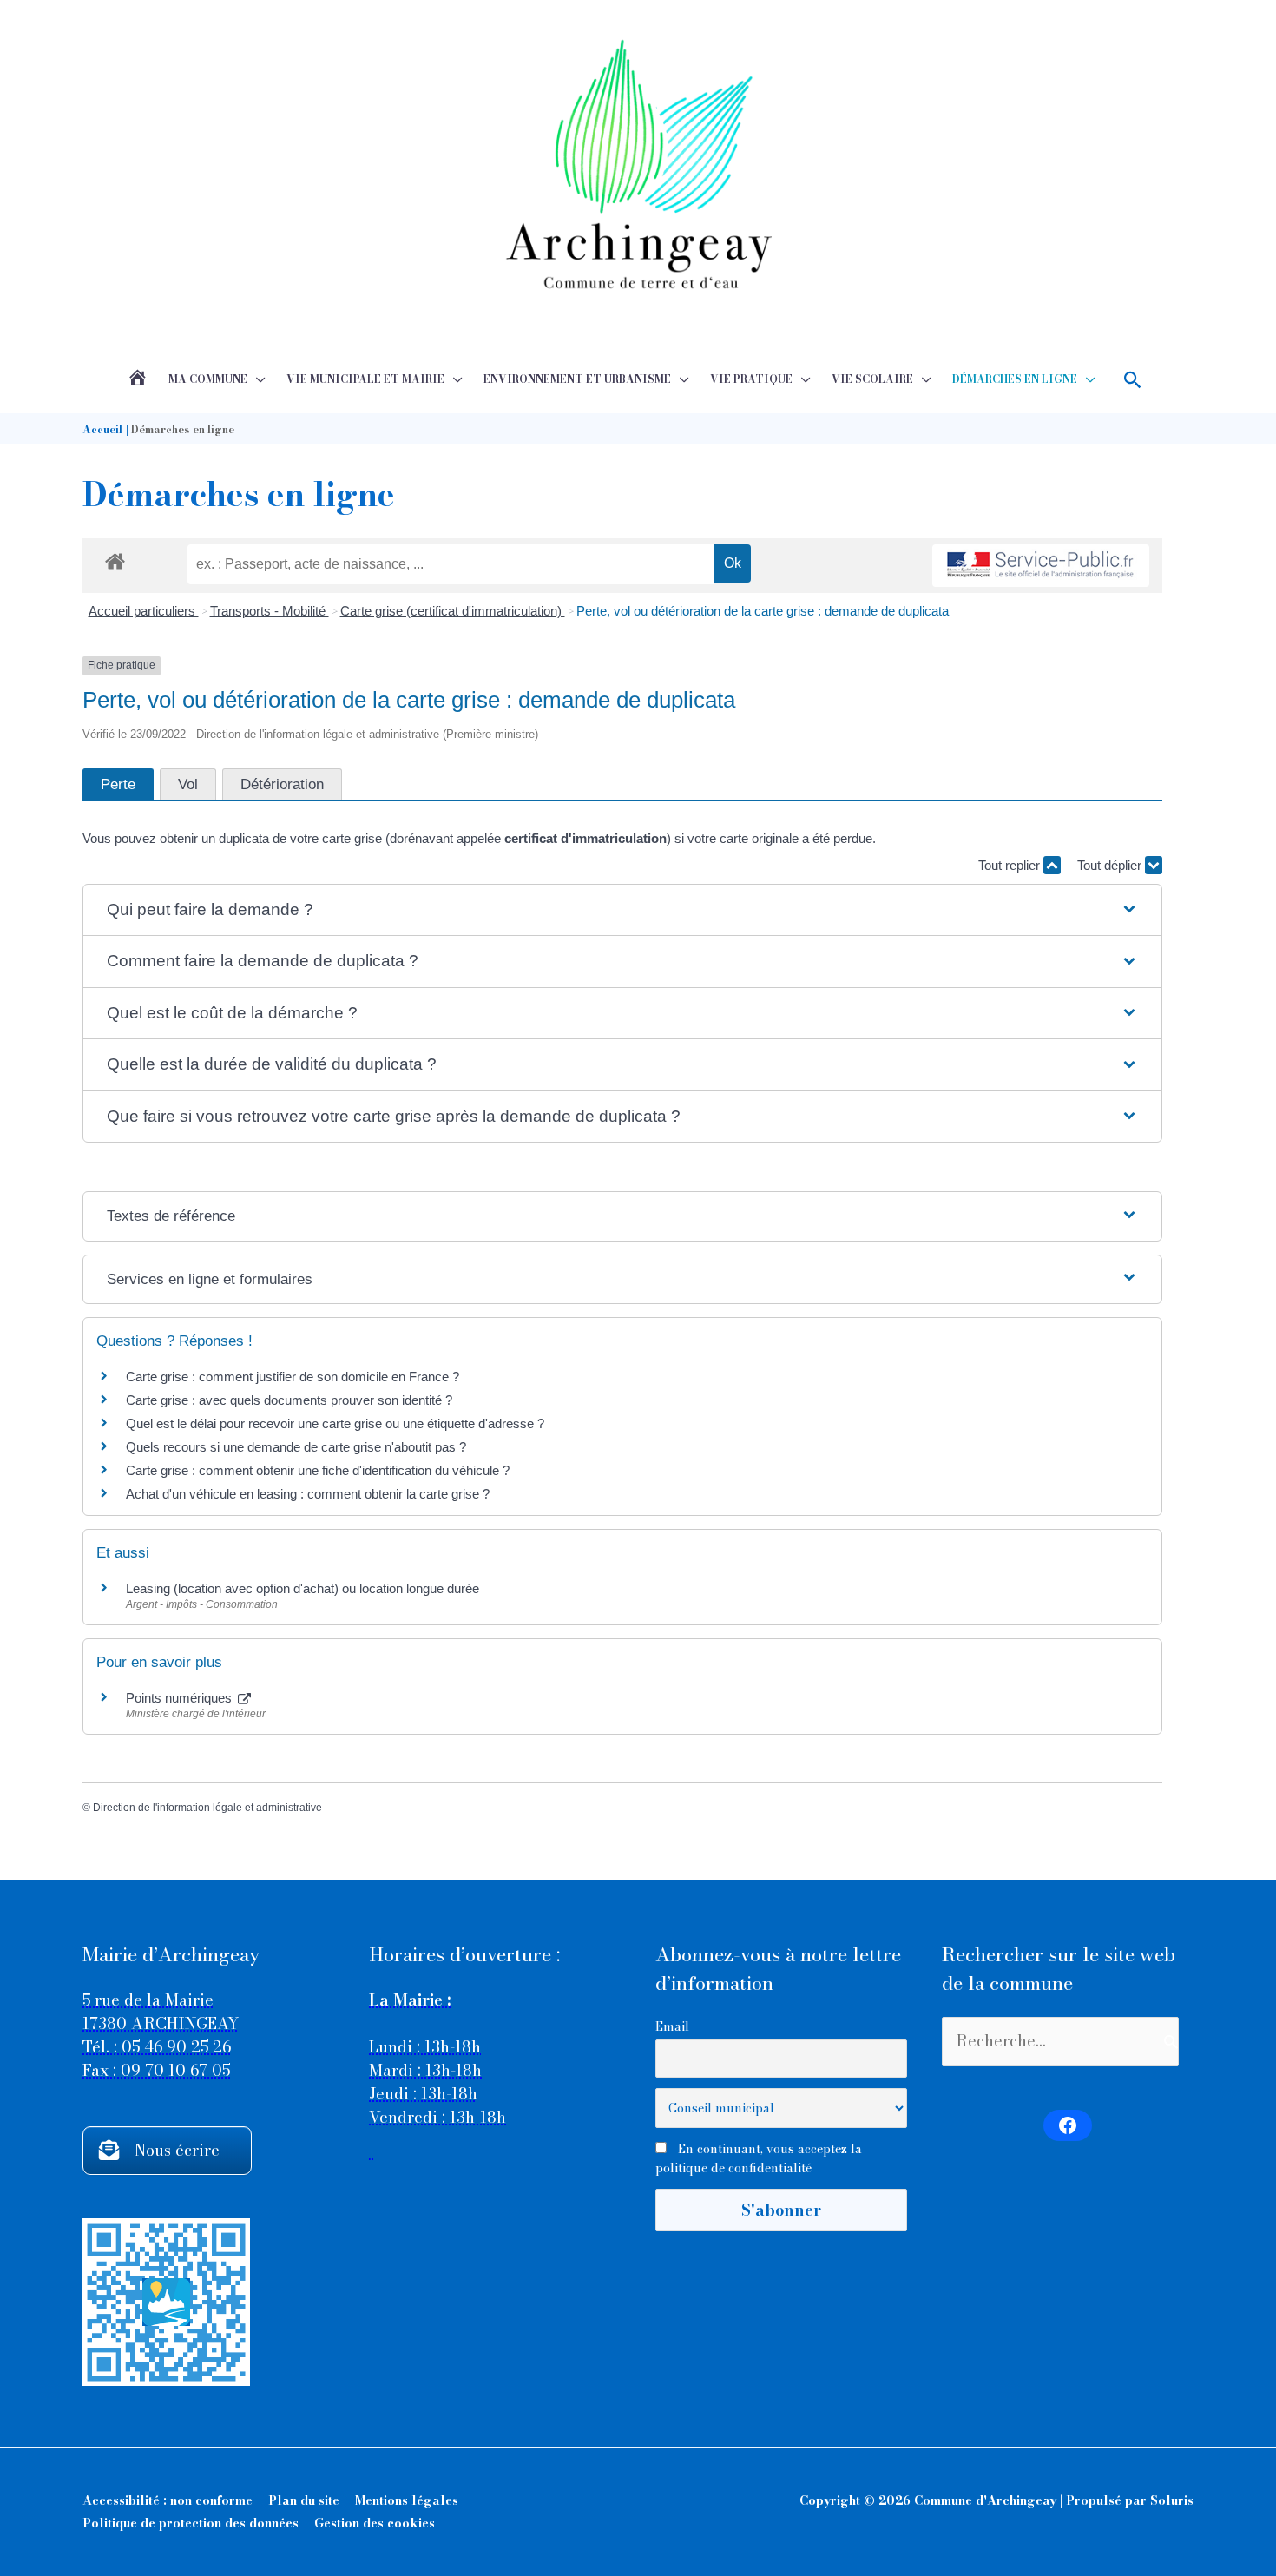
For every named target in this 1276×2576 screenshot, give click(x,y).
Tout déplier (1111, 865)
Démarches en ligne (1015, 379)
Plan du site (304, 2500)
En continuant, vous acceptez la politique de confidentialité (759, 2158)
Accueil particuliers (144, 611)
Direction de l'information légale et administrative (207, 1808)
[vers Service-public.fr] (1041, 566)
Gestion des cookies (375, 2523)
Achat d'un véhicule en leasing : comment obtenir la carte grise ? (308, 1494)
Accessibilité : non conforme (168, 2500)
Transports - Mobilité (270, 611)
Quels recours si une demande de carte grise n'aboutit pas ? (296, 1447)
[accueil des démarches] (115, 558)
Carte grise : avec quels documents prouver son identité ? (291, 1400)
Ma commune (208, 379)
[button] (1133, 380)
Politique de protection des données (191, 2523)
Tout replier (1011, 865)
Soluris (1172, 2500)
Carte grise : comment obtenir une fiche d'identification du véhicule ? (318, 1470)
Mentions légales (407, 2500)
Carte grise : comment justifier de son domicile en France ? (293, 1377)
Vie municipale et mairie (365, 379)
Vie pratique (751, 379)
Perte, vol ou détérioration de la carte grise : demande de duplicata (763, 611)
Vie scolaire (872, 379)
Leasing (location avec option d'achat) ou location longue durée (303, 1588)
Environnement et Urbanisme (577, 379)
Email (672, 2026)
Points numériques (181, 1698)
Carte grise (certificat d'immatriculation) (453, 611)
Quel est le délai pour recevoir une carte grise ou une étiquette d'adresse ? (335, 1423)
